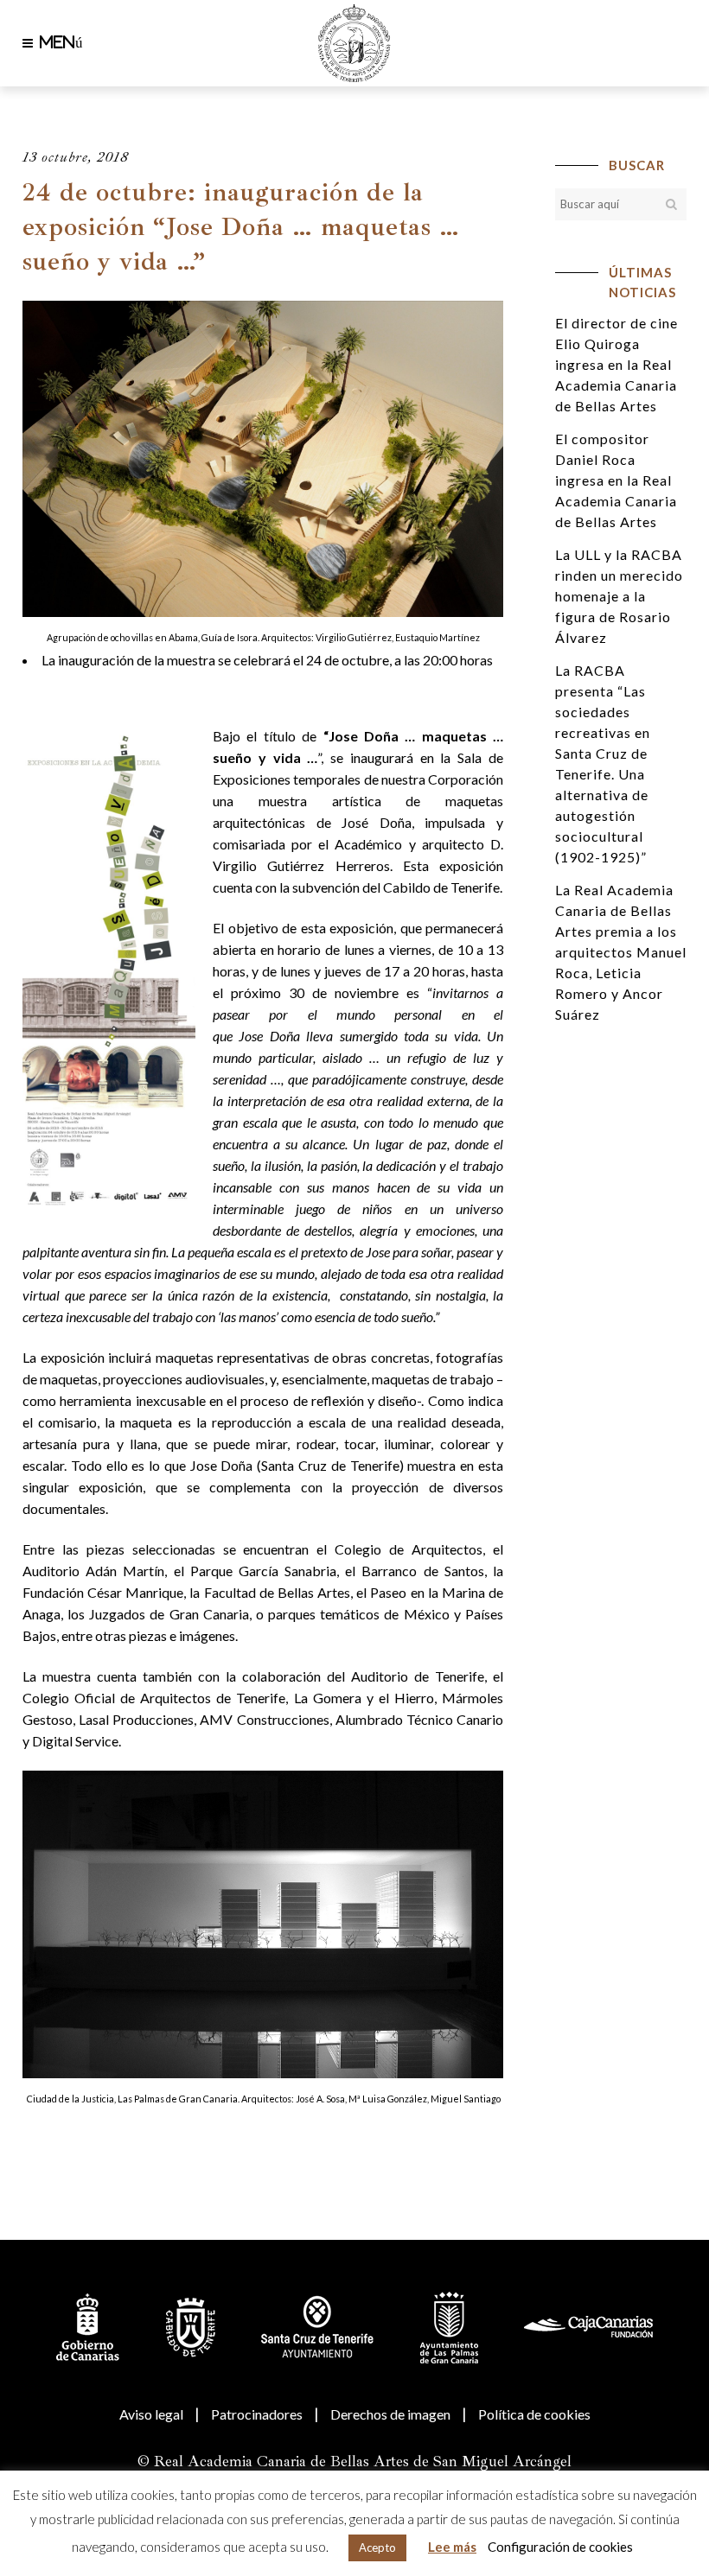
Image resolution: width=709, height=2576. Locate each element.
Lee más (452, 2547)
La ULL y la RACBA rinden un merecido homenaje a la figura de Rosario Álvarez (619, 596)
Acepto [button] (377, 2547)
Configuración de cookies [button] (560, 2547)
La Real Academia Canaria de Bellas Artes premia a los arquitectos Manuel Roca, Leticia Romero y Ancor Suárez (621, 952)
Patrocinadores (257, 2414)
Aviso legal (151, 2414)
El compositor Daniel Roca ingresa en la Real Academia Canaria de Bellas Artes (616, 480)
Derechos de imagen (390, 2414)
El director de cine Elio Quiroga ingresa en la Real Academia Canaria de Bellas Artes (616, 364)
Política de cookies (534, 2414)
